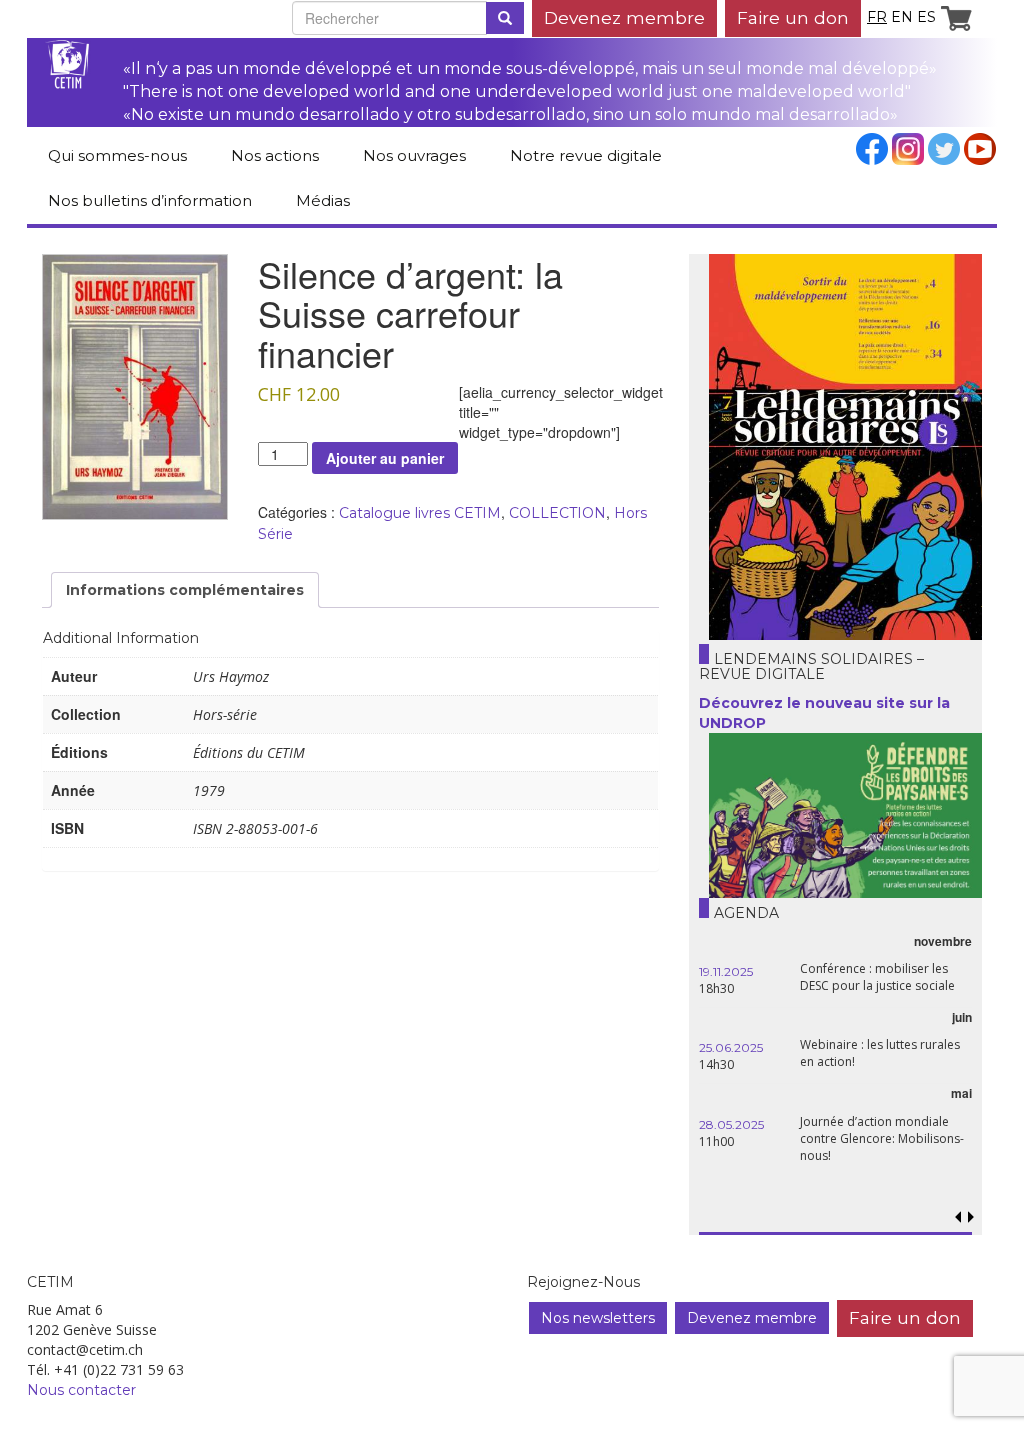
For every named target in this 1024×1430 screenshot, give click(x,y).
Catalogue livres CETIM (420, 513)
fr (877, 17)
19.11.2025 (726, 971)
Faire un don (793, 17)
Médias (323, 200)
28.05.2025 (731, 1124)
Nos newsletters (598, 1318)
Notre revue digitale (586, 155)
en (902, 17)
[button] (971, 1217)
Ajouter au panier (385, 458)
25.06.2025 (731, 1047)
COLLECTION (557, 513)
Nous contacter (81, 1390)
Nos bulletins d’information (150, 200)
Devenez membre (624, 17)
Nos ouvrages (414, 155)
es (926, 17)
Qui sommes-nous (117, 155)
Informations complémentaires (185, 590)
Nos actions (275, 155)
